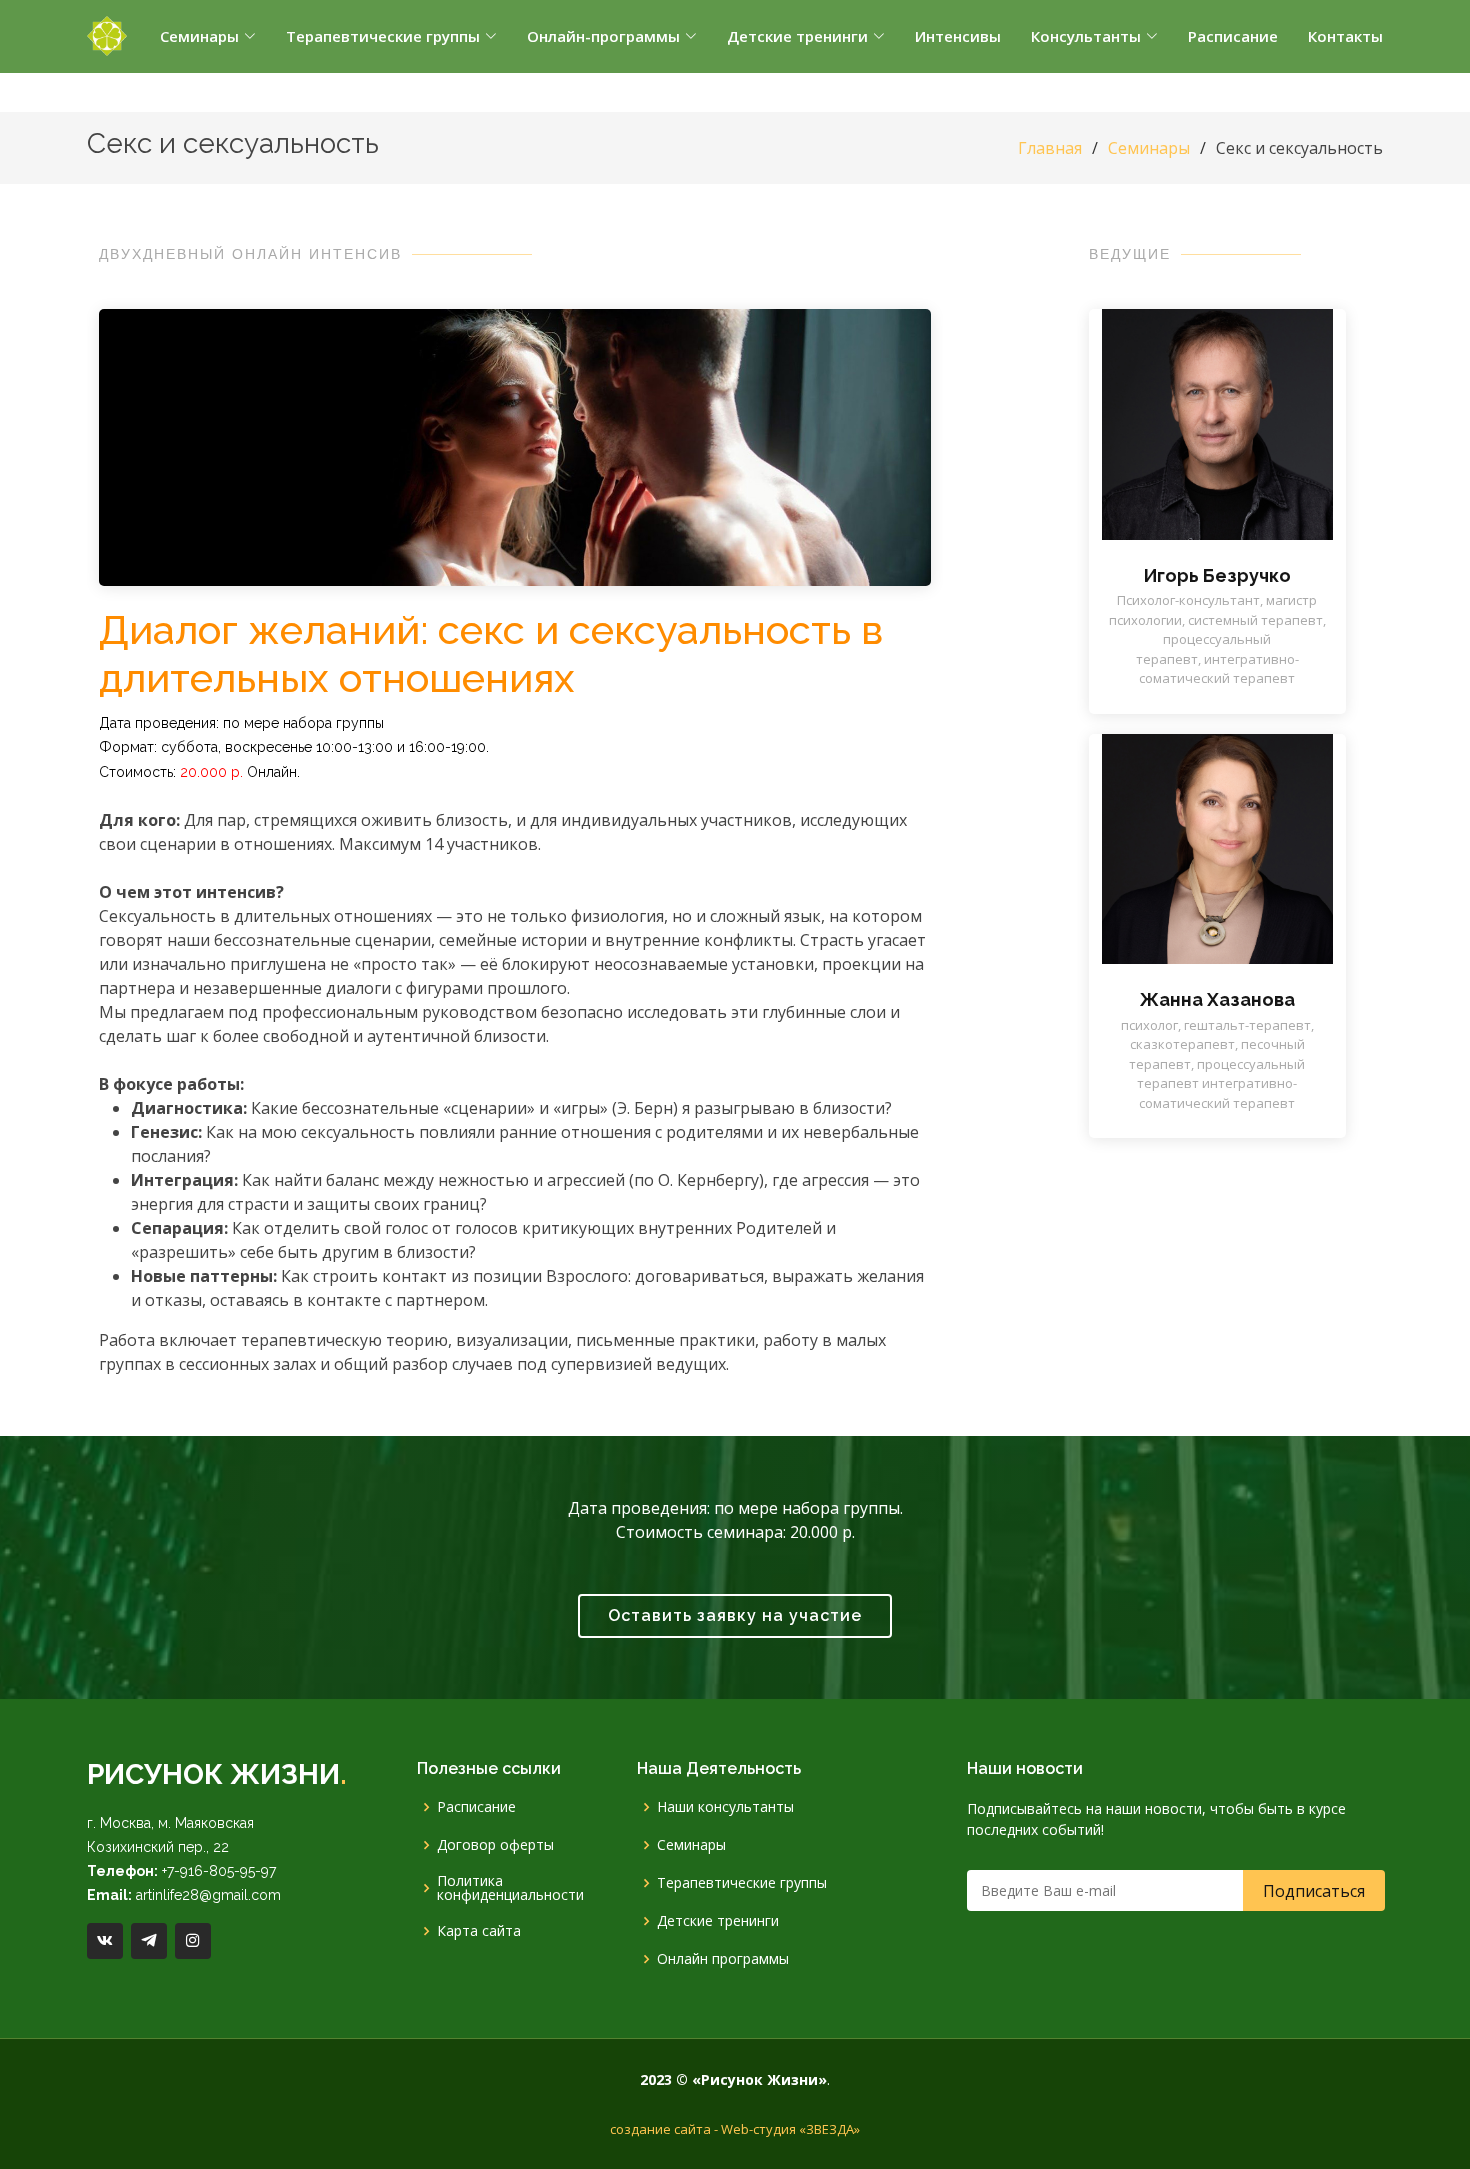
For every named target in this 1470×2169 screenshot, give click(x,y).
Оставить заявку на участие (735, 1615)
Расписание (476, 1807)
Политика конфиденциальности (510, 1888)
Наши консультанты (725, 1807)
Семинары (1149, 148)
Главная (1050, 148)
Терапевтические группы (742, 1883)
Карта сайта (479, 1931)
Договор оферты (495, 1845)
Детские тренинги (718, 1921)
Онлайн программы (723, 1959)
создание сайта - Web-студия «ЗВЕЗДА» (735, 2129)
